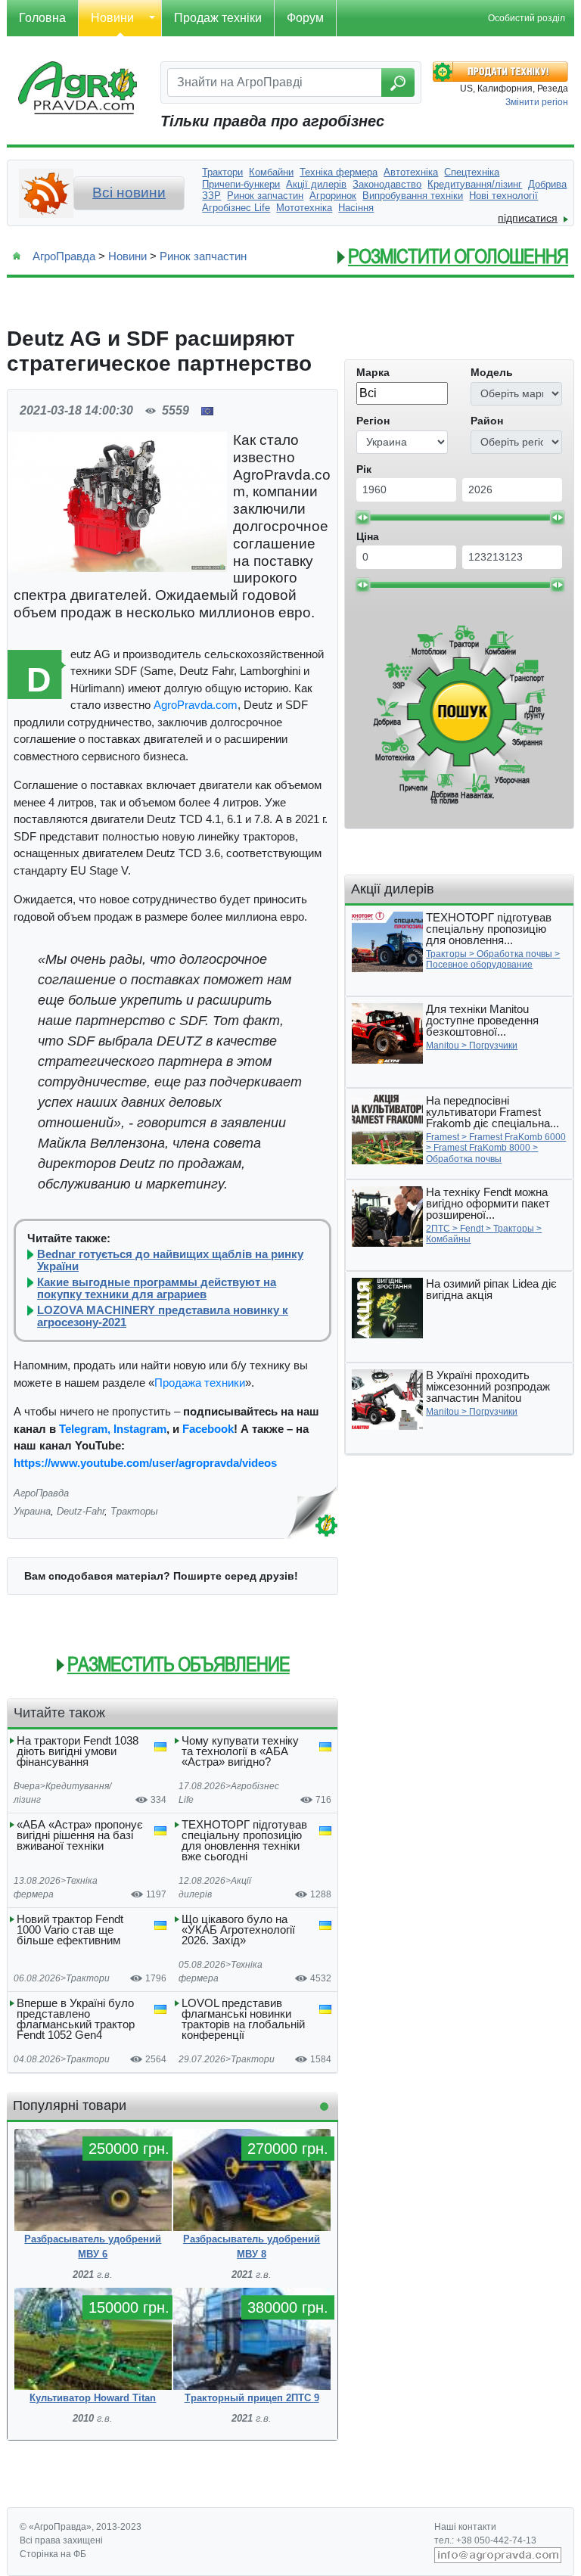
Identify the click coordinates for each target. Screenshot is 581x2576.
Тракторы (134, 1511)
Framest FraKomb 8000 (482, 1148)
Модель (492, 372)
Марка (373, 372)
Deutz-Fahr (81, 1511)
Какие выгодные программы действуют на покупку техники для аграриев (157, 1288)
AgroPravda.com (196, 705)
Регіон (373, 421)
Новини (112, 18)
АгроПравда (64, 256)
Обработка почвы (514, 954)
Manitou (443, 1046)
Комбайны (448, 1239)
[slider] (362, 517)
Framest (443, 1137)
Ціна (368, 536)
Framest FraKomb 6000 (517, 1137)
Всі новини (129, 193)
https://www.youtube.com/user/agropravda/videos (145, 1463)
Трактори (88, 1978)
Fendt (472, 1229)
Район (487, 421)
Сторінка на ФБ (53, 2554)
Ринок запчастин (203, 256)
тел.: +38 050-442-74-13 (485, 2540)
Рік (364, 469)
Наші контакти (465, 2527)
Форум (305, 18)
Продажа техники (200, 1383)
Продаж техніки (218, 18)
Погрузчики (493, 1046)
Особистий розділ (527, 18)
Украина (32, 1511)
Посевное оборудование (479, 965)
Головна (42, 18)
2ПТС (438, 1229)
